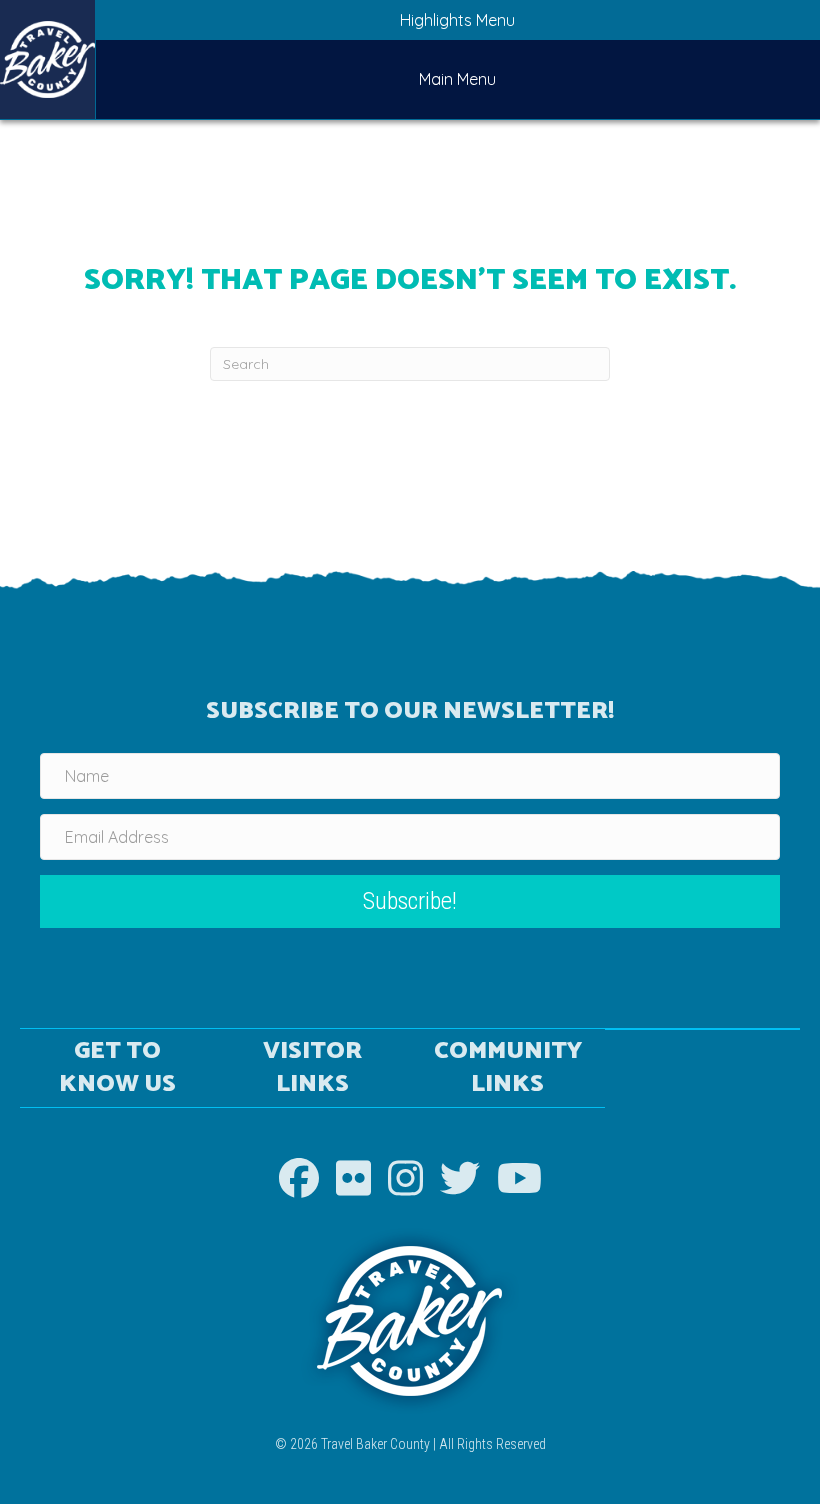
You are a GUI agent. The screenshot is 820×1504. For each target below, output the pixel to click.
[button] (410, 901)
